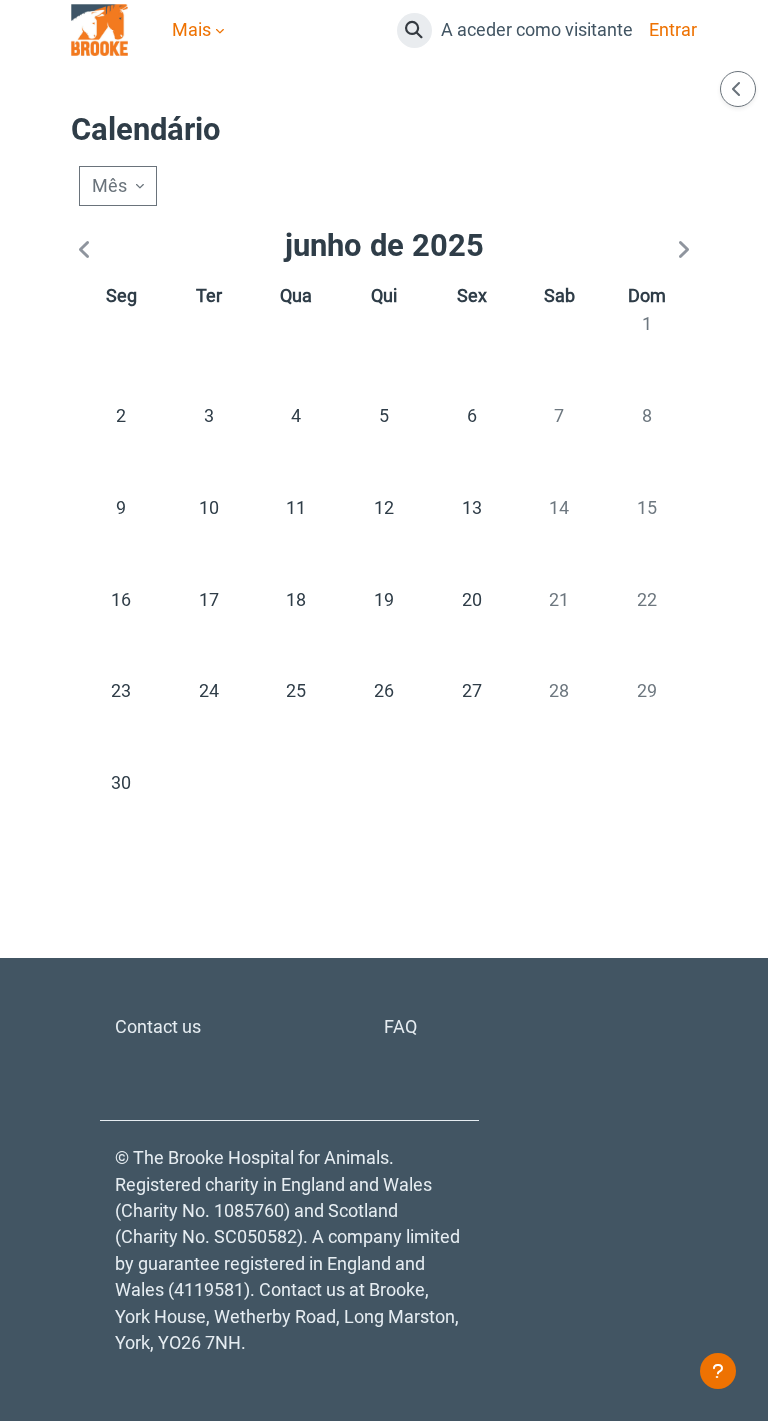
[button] (414, 30)
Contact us (158, 1027)
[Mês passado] (88, 251)
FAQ (400, 1027)
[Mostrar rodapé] (718, 1371)
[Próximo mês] (678, 251)
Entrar (673, 30)
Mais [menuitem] (191, 30)
